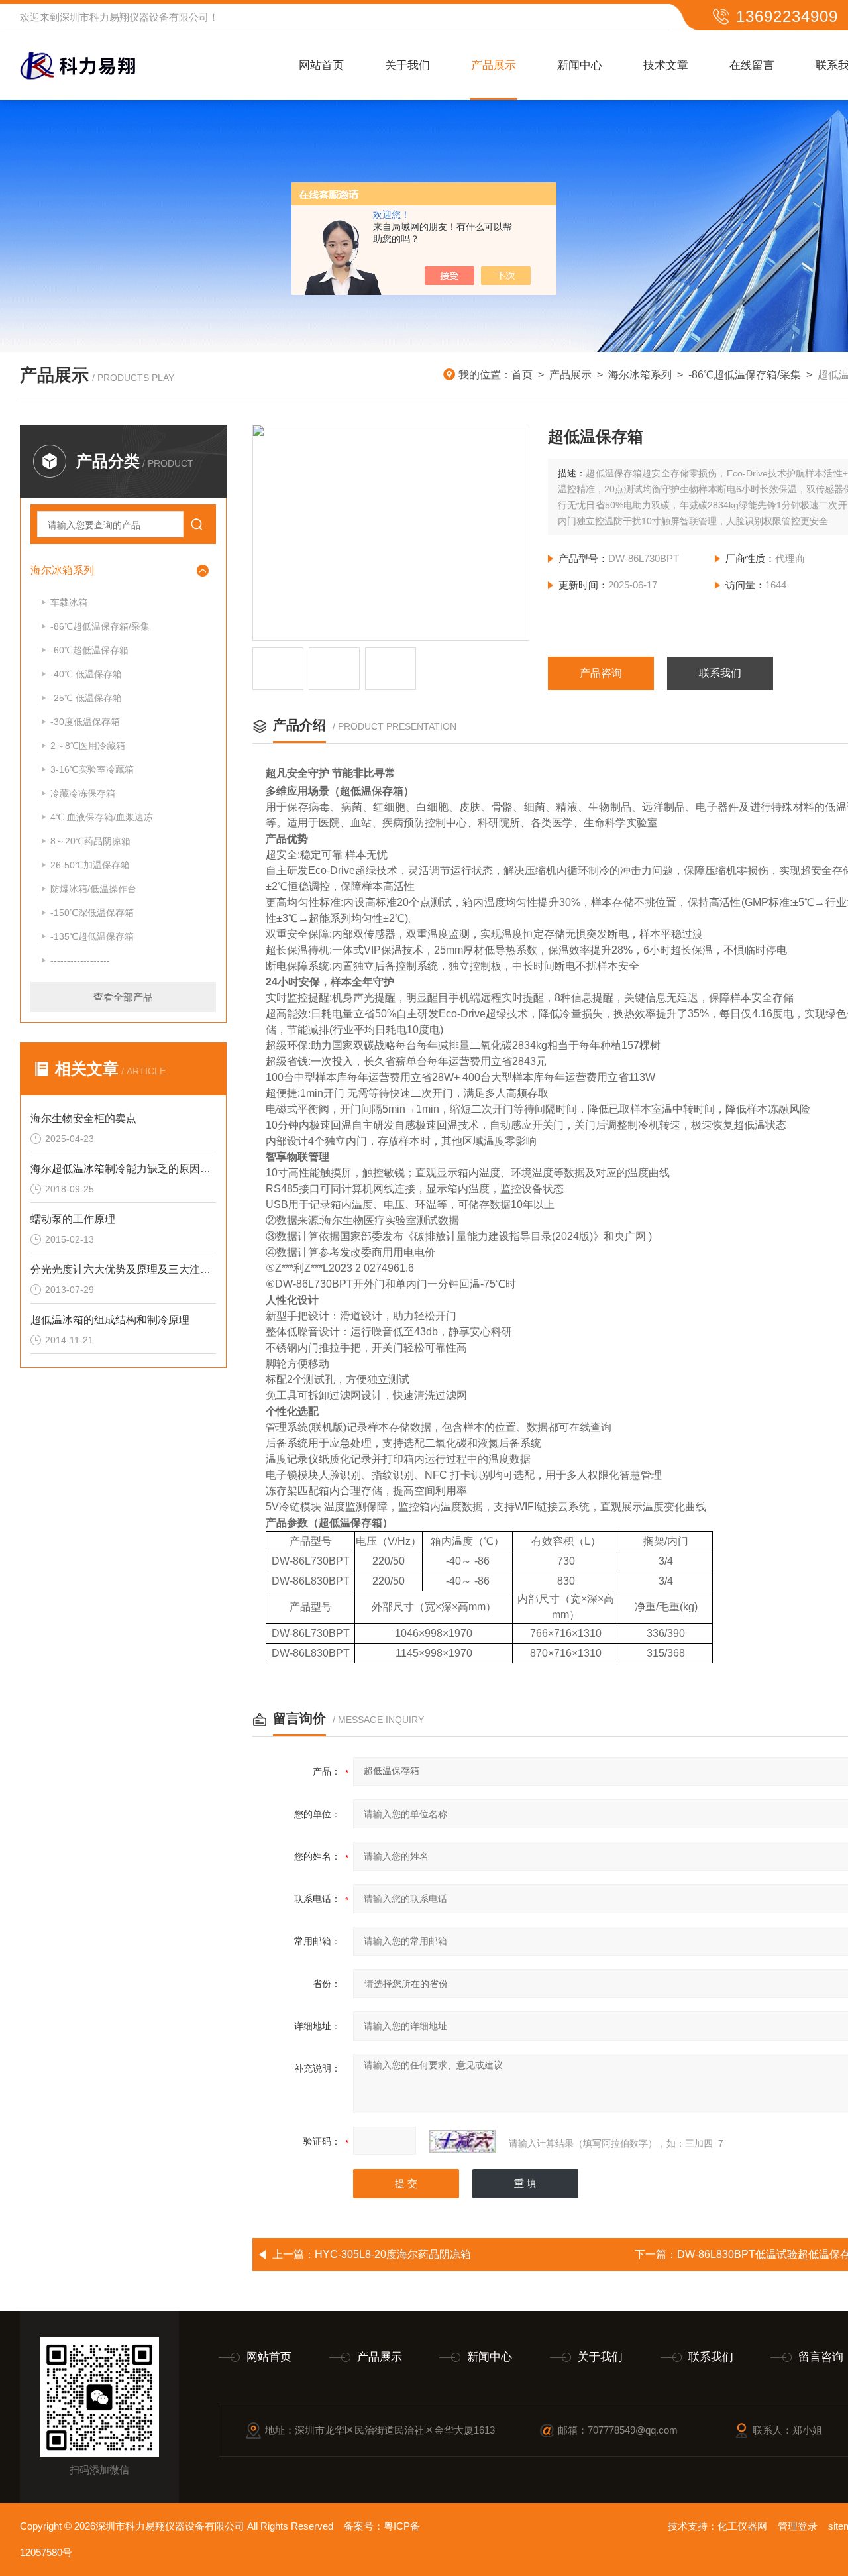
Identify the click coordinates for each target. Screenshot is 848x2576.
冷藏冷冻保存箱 (83, 793)
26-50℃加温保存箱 (90, 865)
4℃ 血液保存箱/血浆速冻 (102, 817)
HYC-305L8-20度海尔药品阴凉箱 (393, 2254)
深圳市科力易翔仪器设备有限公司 (134, 17)
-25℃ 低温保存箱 (86, 698)
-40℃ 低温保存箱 (86, 674)
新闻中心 (580, 65)
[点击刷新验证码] (462, 2141)
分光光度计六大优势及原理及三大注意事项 (123, 1269)
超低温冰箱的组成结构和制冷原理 (110, 1320)
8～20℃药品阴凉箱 (90, 841)
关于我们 (407, 65)
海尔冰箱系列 (640, 375)
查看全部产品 (123, 997)
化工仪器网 (742, 2526)
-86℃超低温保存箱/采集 (745, 375)
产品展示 (494, 65)
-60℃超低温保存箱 (89, 650)
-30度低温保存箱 (85, 722)
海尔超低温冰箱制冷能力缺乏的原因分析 (123, 1169)
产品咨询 (601, 673)
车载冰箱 (69, 602)
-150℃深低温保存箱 (92, 913)
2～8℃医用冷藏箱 (88, 746)
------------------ (80, 960)
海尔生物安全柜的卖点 (83, 1118)
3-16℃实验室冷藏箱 (92, 769)
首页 (522, 375)
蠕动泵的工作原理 (73, 1219)
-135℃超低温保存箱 (92, 936)
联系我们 (720, 673)
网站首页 (321, 65)
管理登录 (798, 2526)
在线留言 (752, 65)
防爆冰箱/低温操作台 (93, 889)
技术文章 (666, 65)
